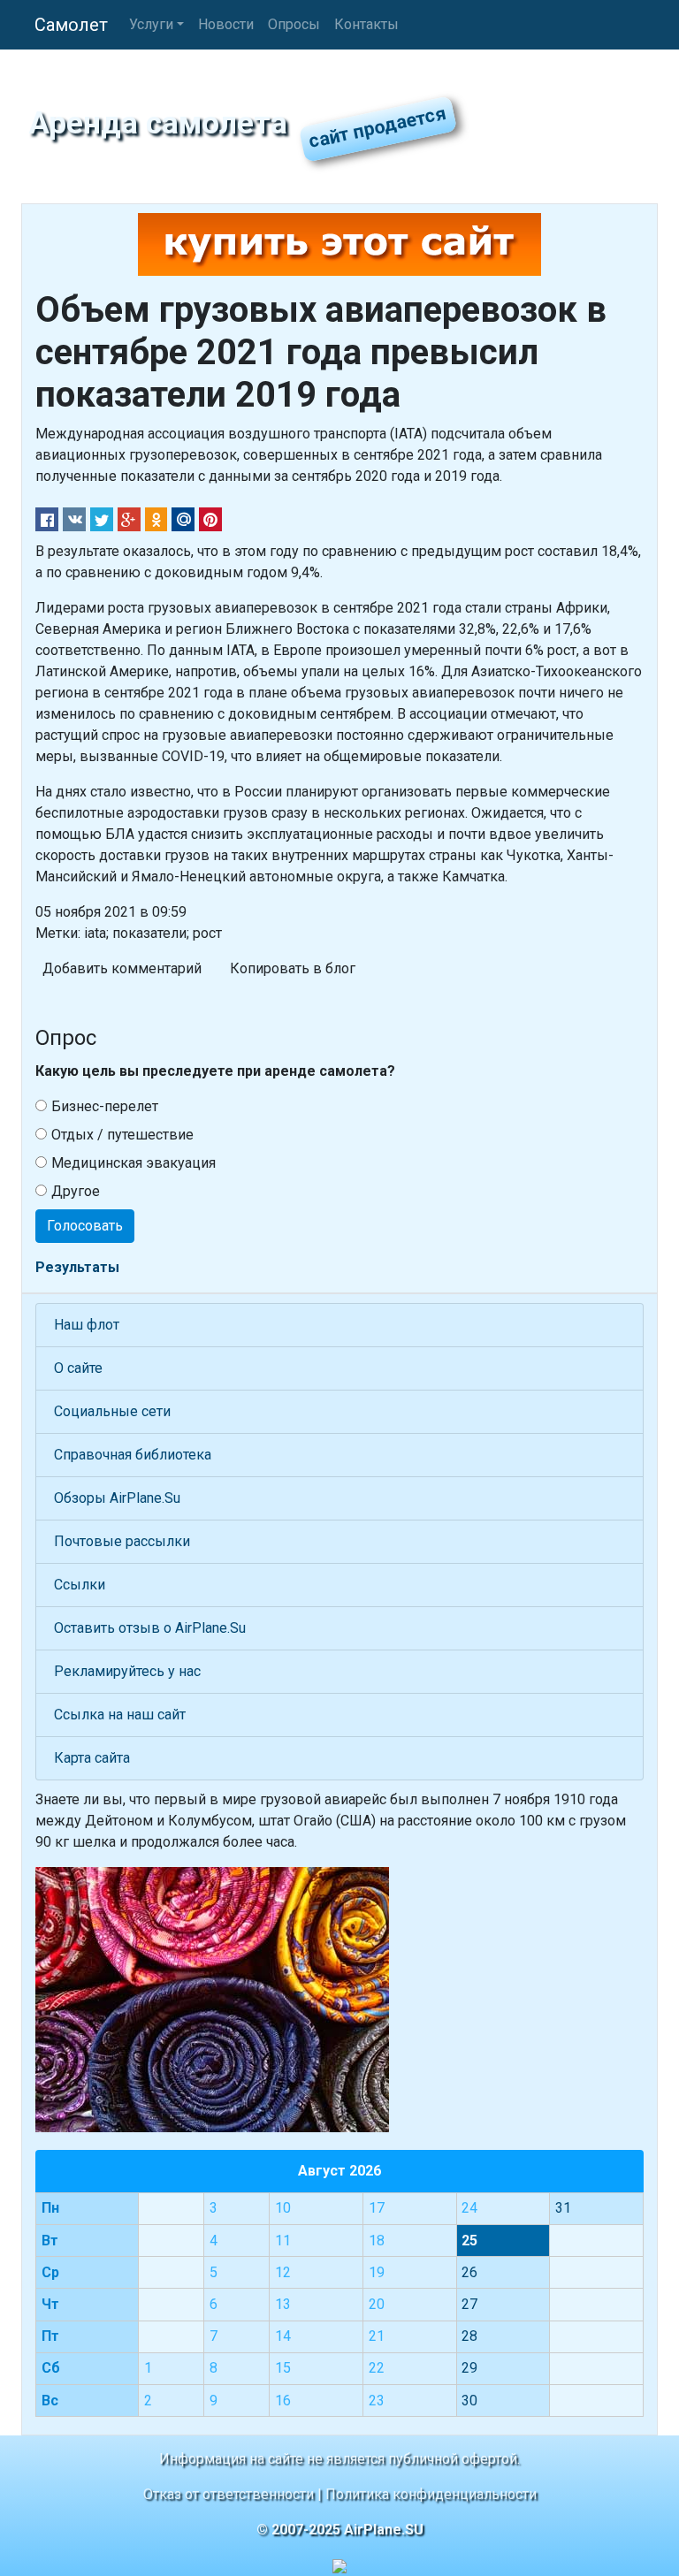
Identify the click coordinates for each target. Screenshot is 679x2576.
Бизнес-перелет (105, 1106)
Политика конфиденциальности (431, 2494)
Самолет (71, 25)
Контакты (366, 24)
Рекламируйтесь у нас (127, 1671)
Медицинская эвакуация (134, 1163)
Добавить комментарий (122, 968)
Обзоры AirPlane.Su (117, 1498)
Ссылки (80, 1585)
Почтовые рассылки (122, 1541)
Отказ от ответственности (229, 2494)
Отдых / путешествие (122, 1135)
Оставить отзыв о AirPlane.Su (150, 1628)
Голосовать (85, 1226)
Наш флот (87, 1325)
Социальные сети (112, 1411)
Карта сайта (92, 1758)
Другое (76, 1191)
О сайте (78, 1368)
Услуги (151, 24)
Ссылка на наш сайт (120, 1715)
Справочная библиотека (133, 1455)
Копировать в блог (293, 968)
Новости (226, 24)
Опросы (294, 24)
